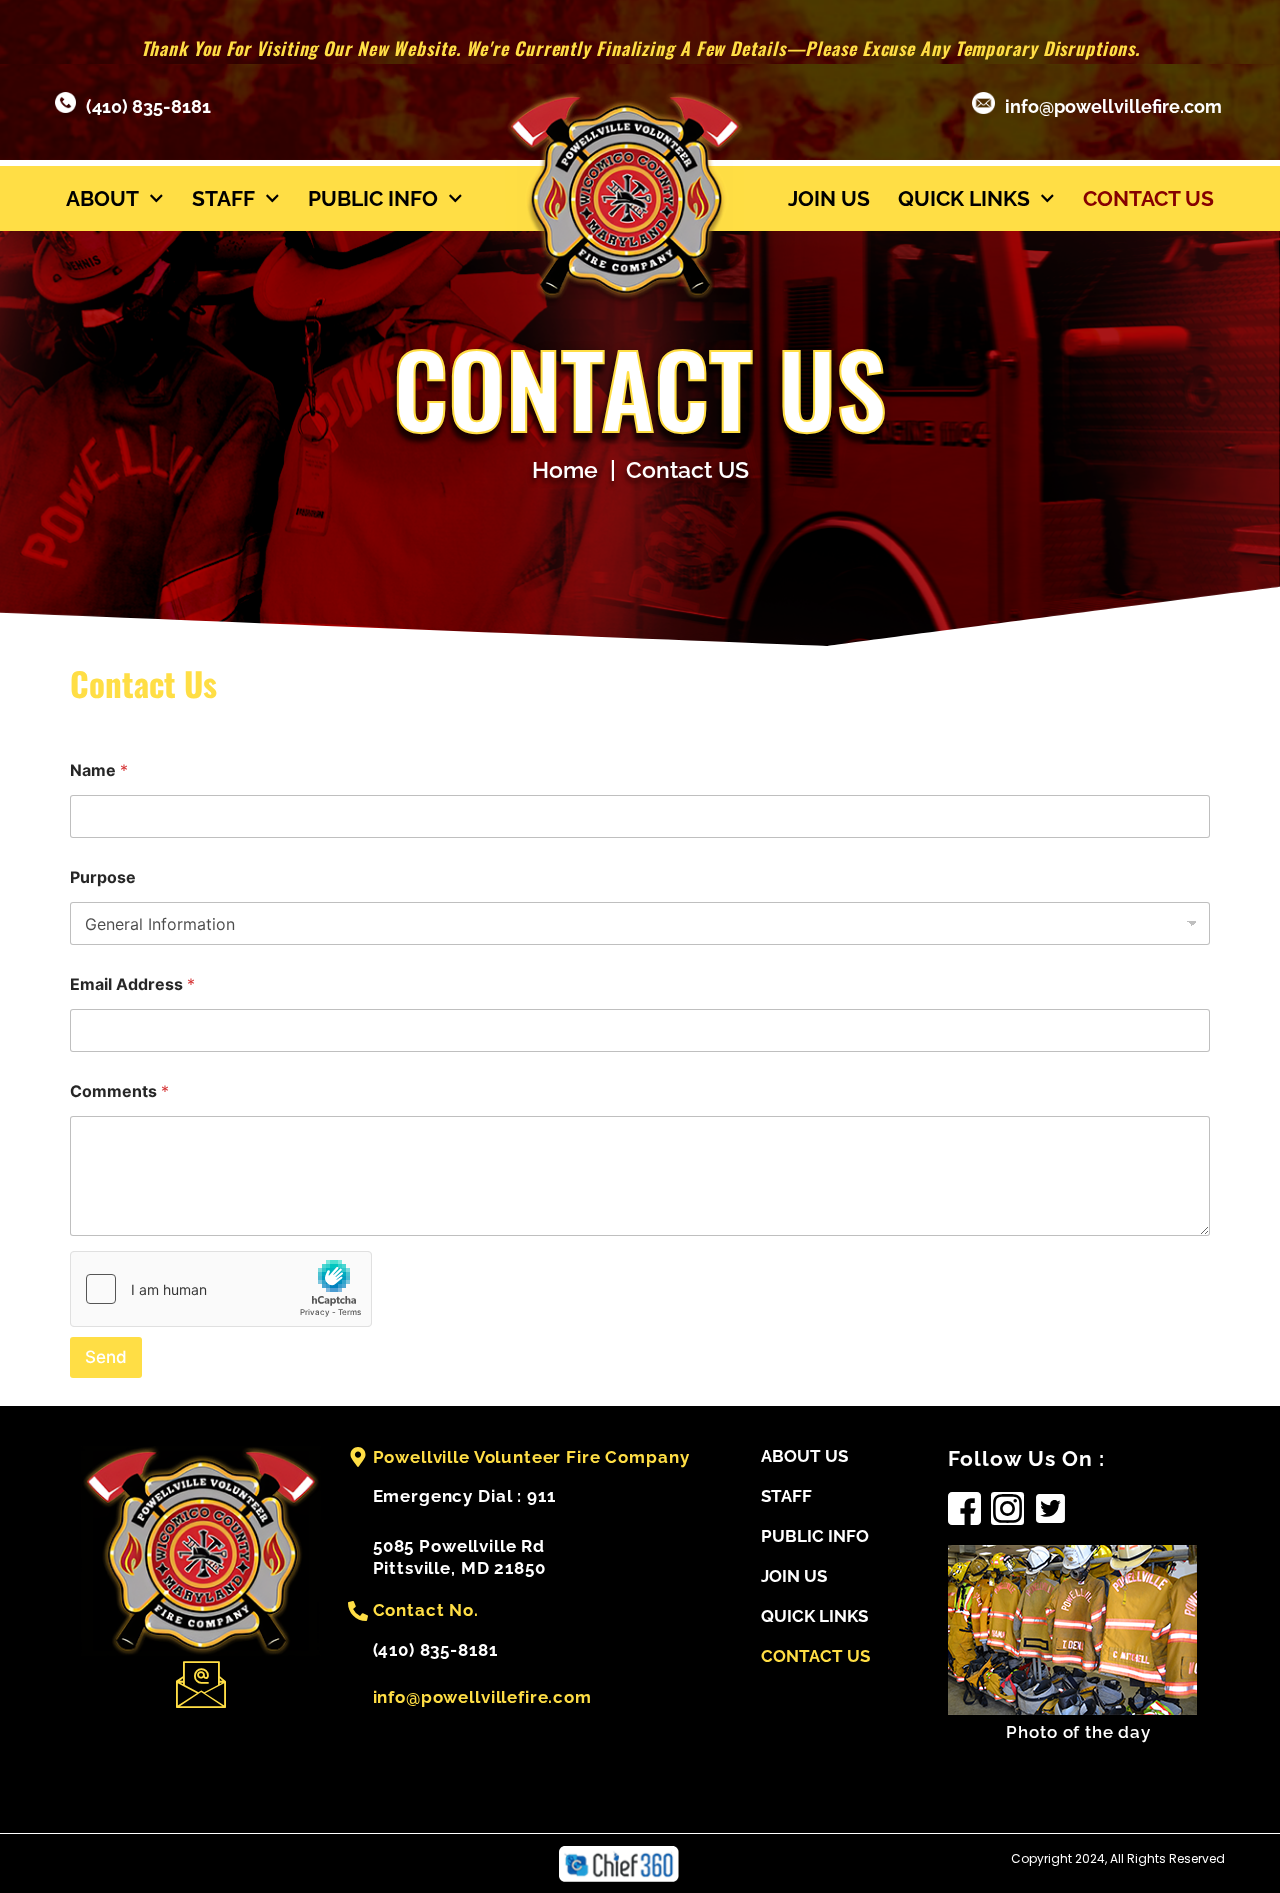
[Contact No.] (358, 1611)
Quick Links (964, 198)
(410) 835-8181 (148, 106)
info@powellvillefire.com (1113, 106)
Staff (223, 198)
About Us (804, 1456)
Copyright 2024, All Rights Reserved (1118, 1858)
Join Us (829, 198)
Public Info (373, 198)
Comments (119, 1091)
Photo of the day (1078, 1732)
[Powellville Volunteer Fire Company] (358, 1457)
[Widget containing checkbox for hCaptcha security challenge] (221, 1289)
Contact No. (426, 1610)
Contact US (1148, 198)
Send (106, 1357)
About (102, 198)
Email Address (132, 984)
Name (99, 770)
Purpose (103, 877)
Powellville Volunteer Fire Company (531, 1457)
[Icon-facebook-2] (964, 1508)
